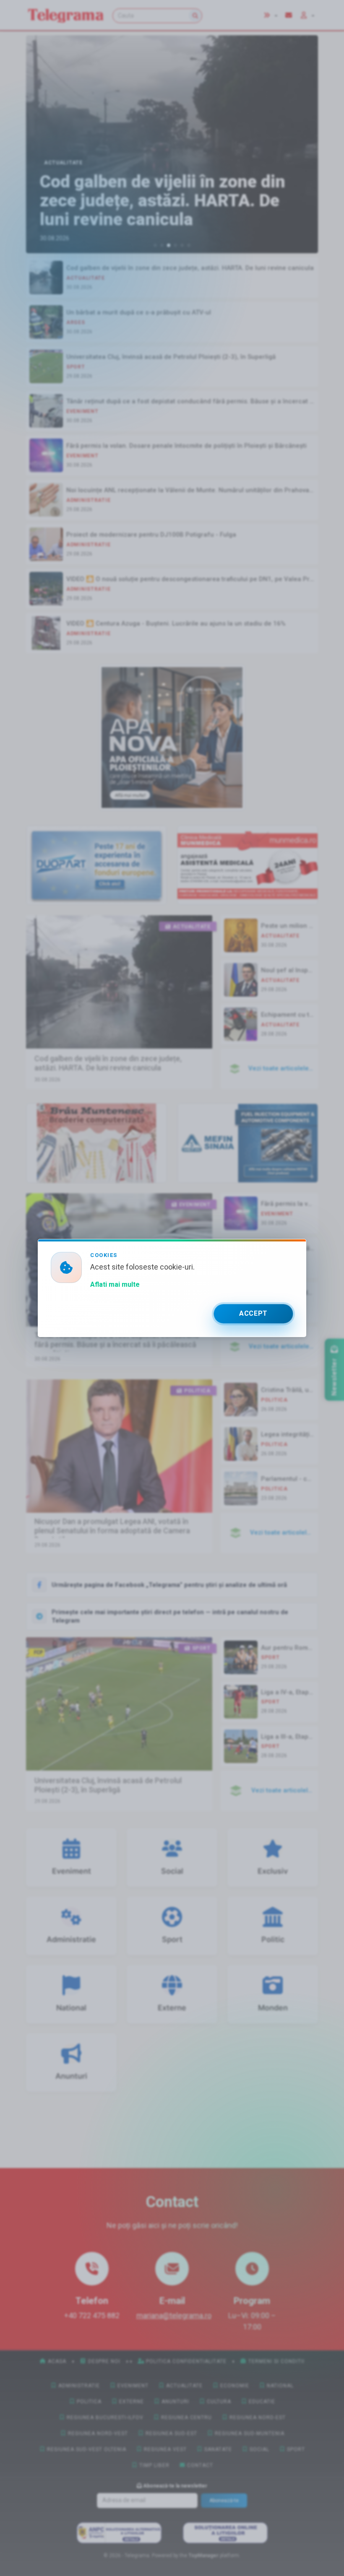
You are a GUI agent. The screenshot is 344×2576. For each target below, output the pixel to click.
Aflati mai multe (115, 1284)
